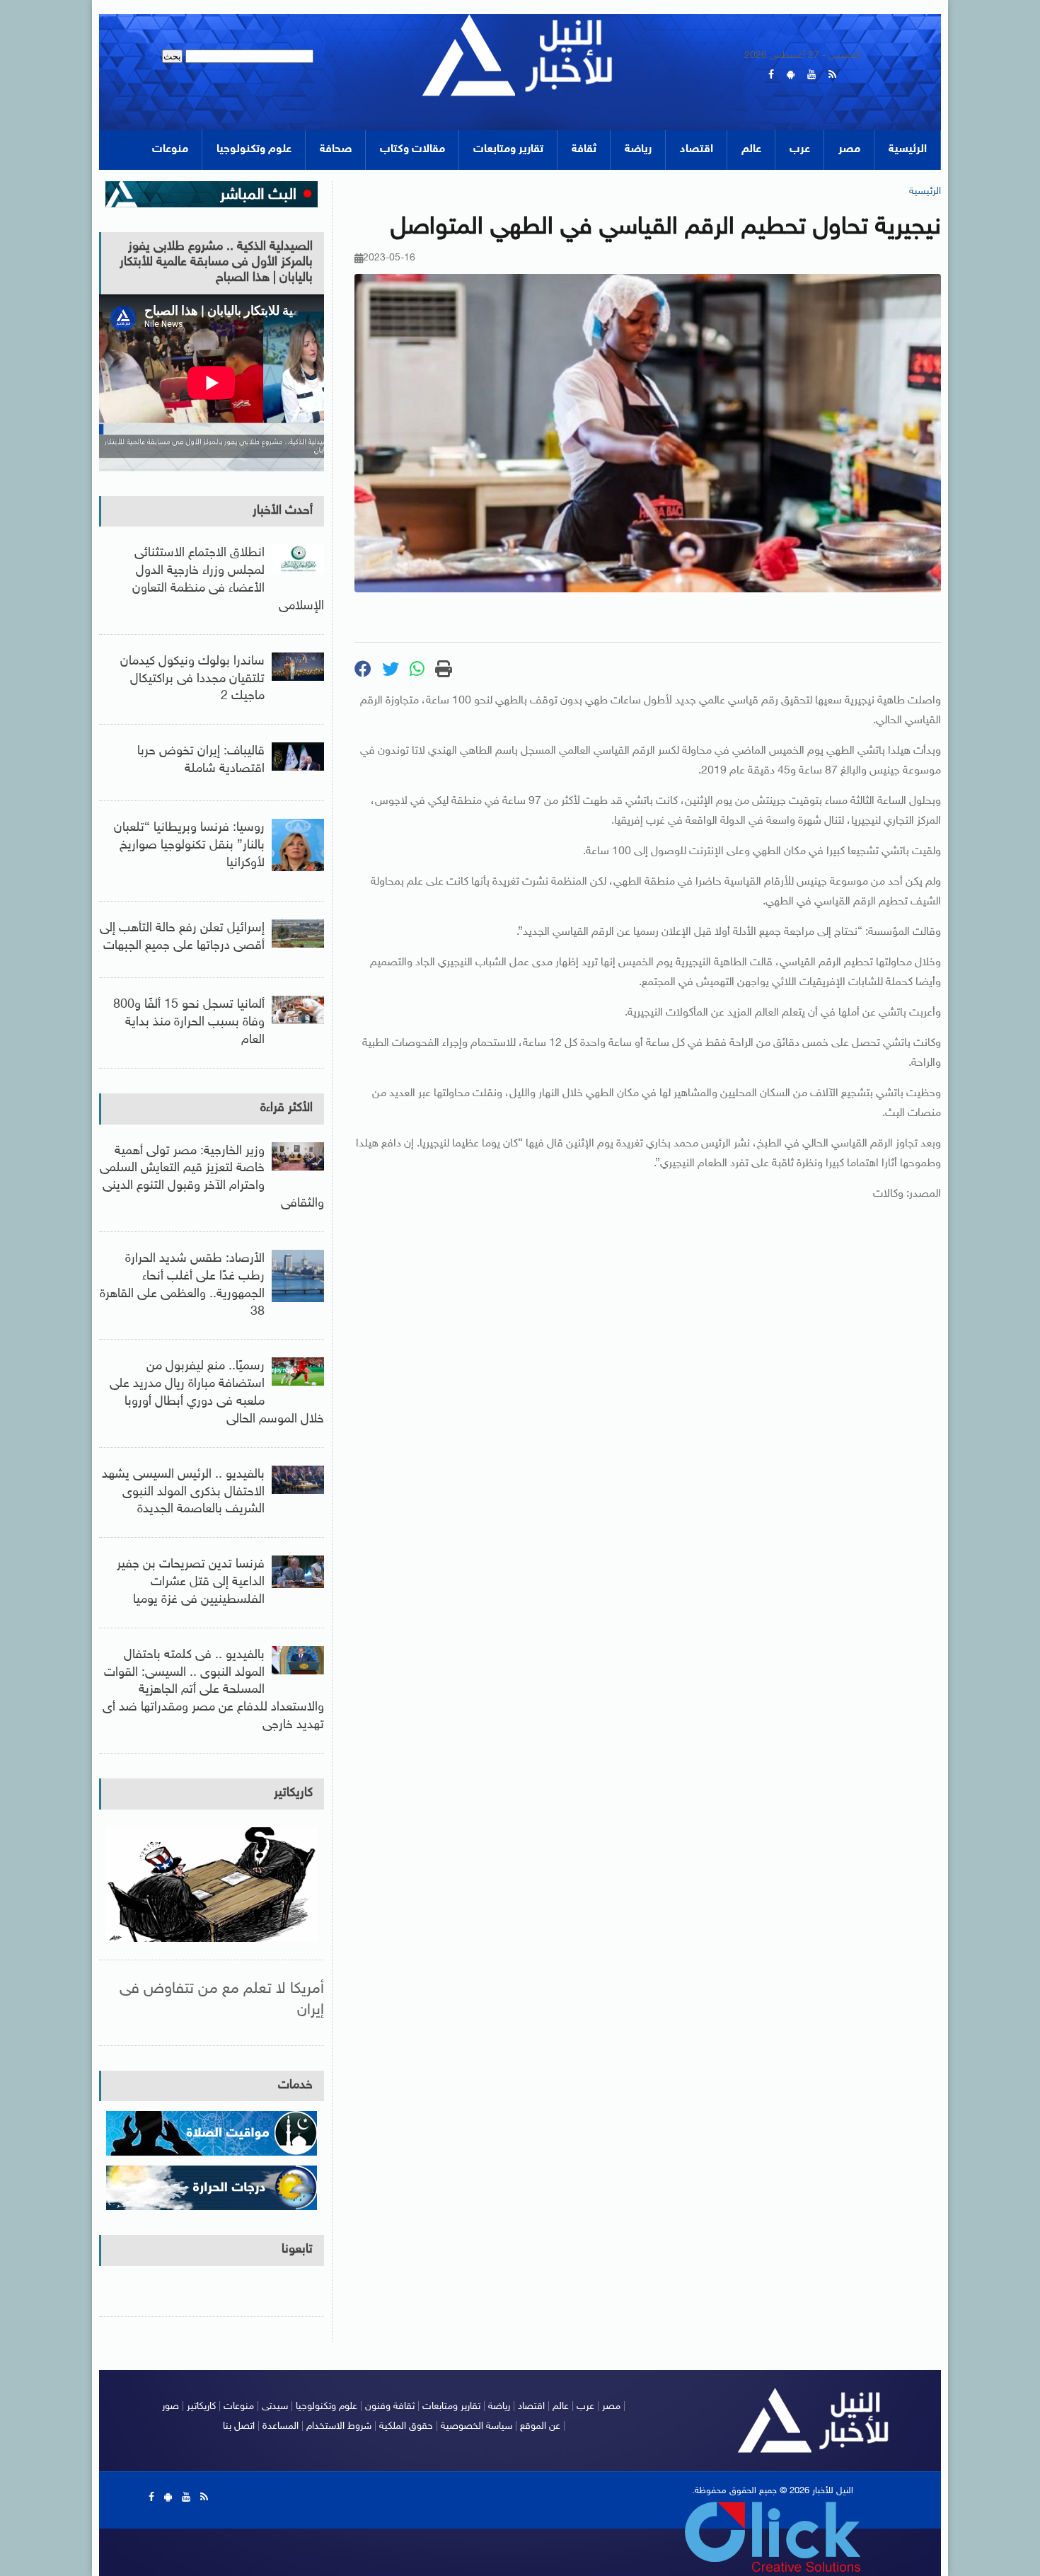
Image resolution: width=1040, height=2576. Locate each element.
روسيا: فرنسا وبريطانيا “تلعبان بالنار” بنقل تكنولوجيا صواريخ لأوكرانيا (189, 846)
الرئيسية (908, 150)
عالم (751, 150)
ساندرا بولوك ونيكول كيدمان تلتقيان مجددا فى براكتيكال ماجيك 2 (192, 679)
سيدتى (275, 2407)
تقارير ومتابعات (508, 150)
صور (171, 2407)
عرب (800, 150)
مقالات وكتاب (412, 150)
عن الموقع (540, 2426)
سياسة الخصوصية (476, 2426)
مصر (849, 150)
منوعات (170, 150)
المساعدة (281, 2426)
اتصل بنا (239, 2426)
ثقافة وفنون (390, 2407)
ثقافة (584, 150)
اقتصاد (697, 150)
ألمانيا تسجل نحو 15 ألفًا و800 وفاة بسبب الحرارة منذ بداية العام (189, 1023)
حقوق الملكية (406, 2426)
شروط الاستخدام (339, 2426)
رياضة (638, 150)
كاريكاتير (293, 1793)
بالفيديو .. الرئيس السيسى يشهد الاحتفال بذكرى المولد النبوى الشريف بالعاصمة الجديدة (183, 1493)
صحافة (336, 150)
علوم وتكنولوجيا (254, 150)
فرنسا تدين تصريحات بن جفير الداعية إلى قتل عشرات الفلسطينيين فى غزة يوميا (191, 1582)
